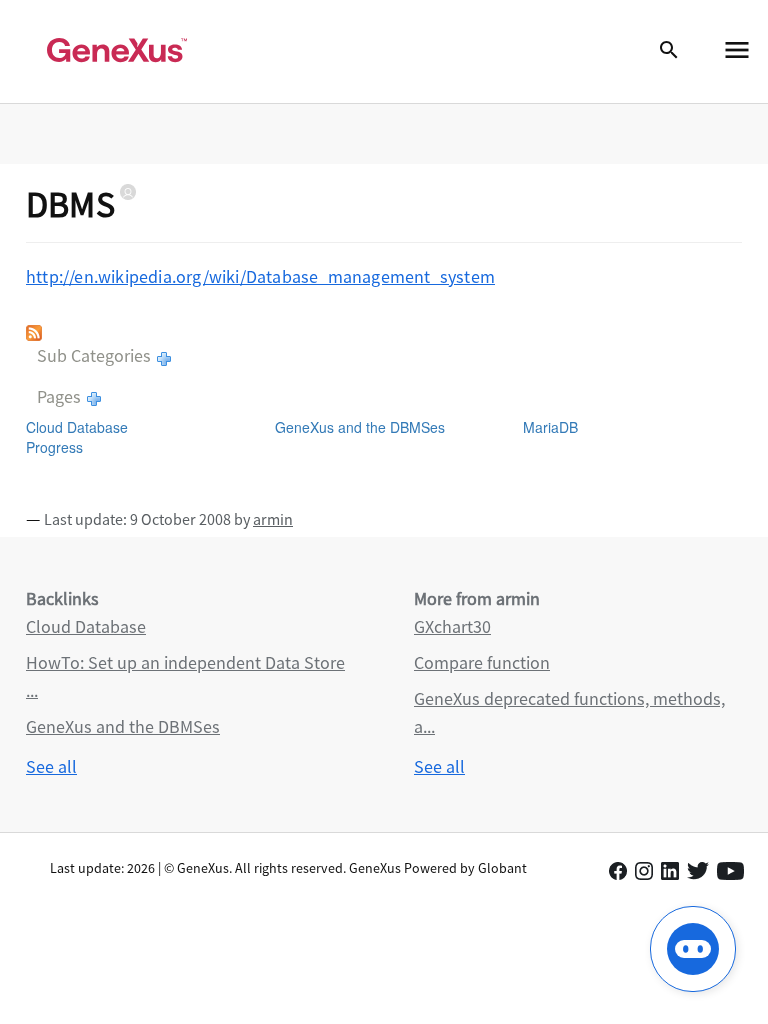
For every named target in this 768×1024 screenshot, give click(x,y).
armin (273, 519)
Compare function (482, 662)
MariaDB (550, 427)
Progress (54, 447)
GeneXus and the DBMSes (360, 427)
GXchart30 (452, 626)
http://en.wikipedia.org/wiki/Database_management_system (260, 276)
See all (51, 766)
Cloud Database (77, 427)
